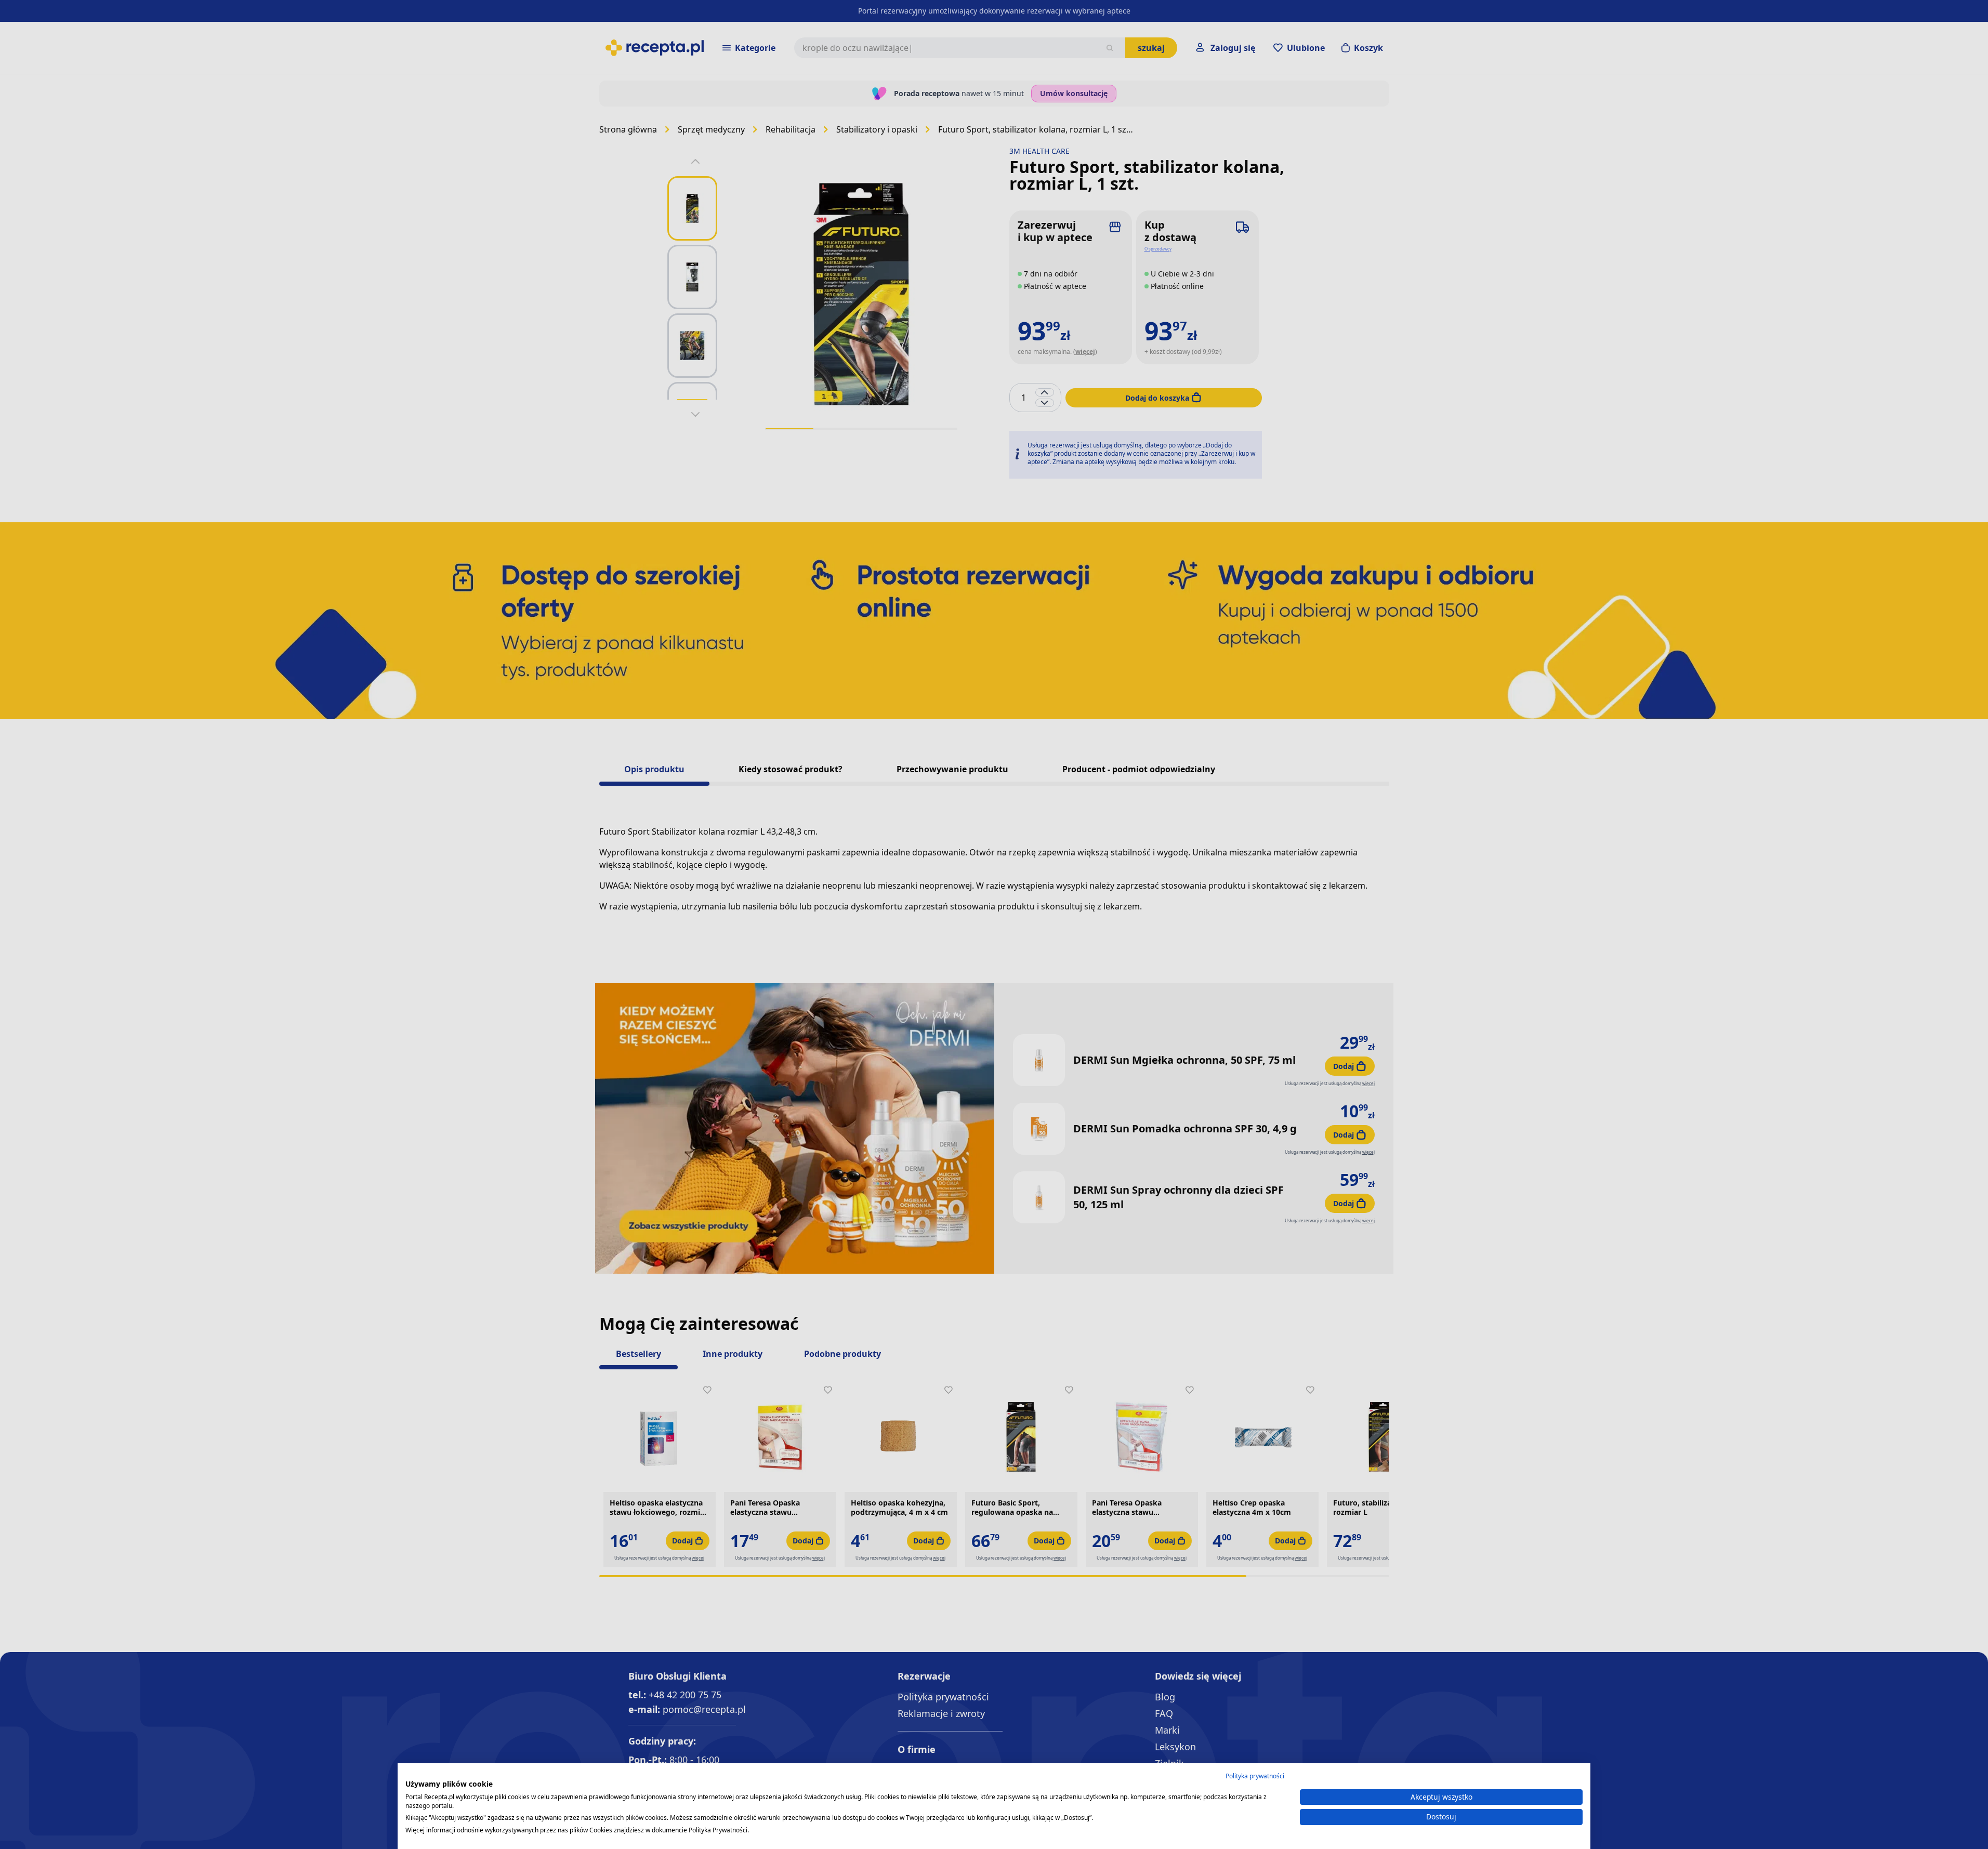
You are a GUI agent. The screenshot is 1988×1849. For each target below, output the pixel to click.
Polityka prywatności (1255, 1776)
